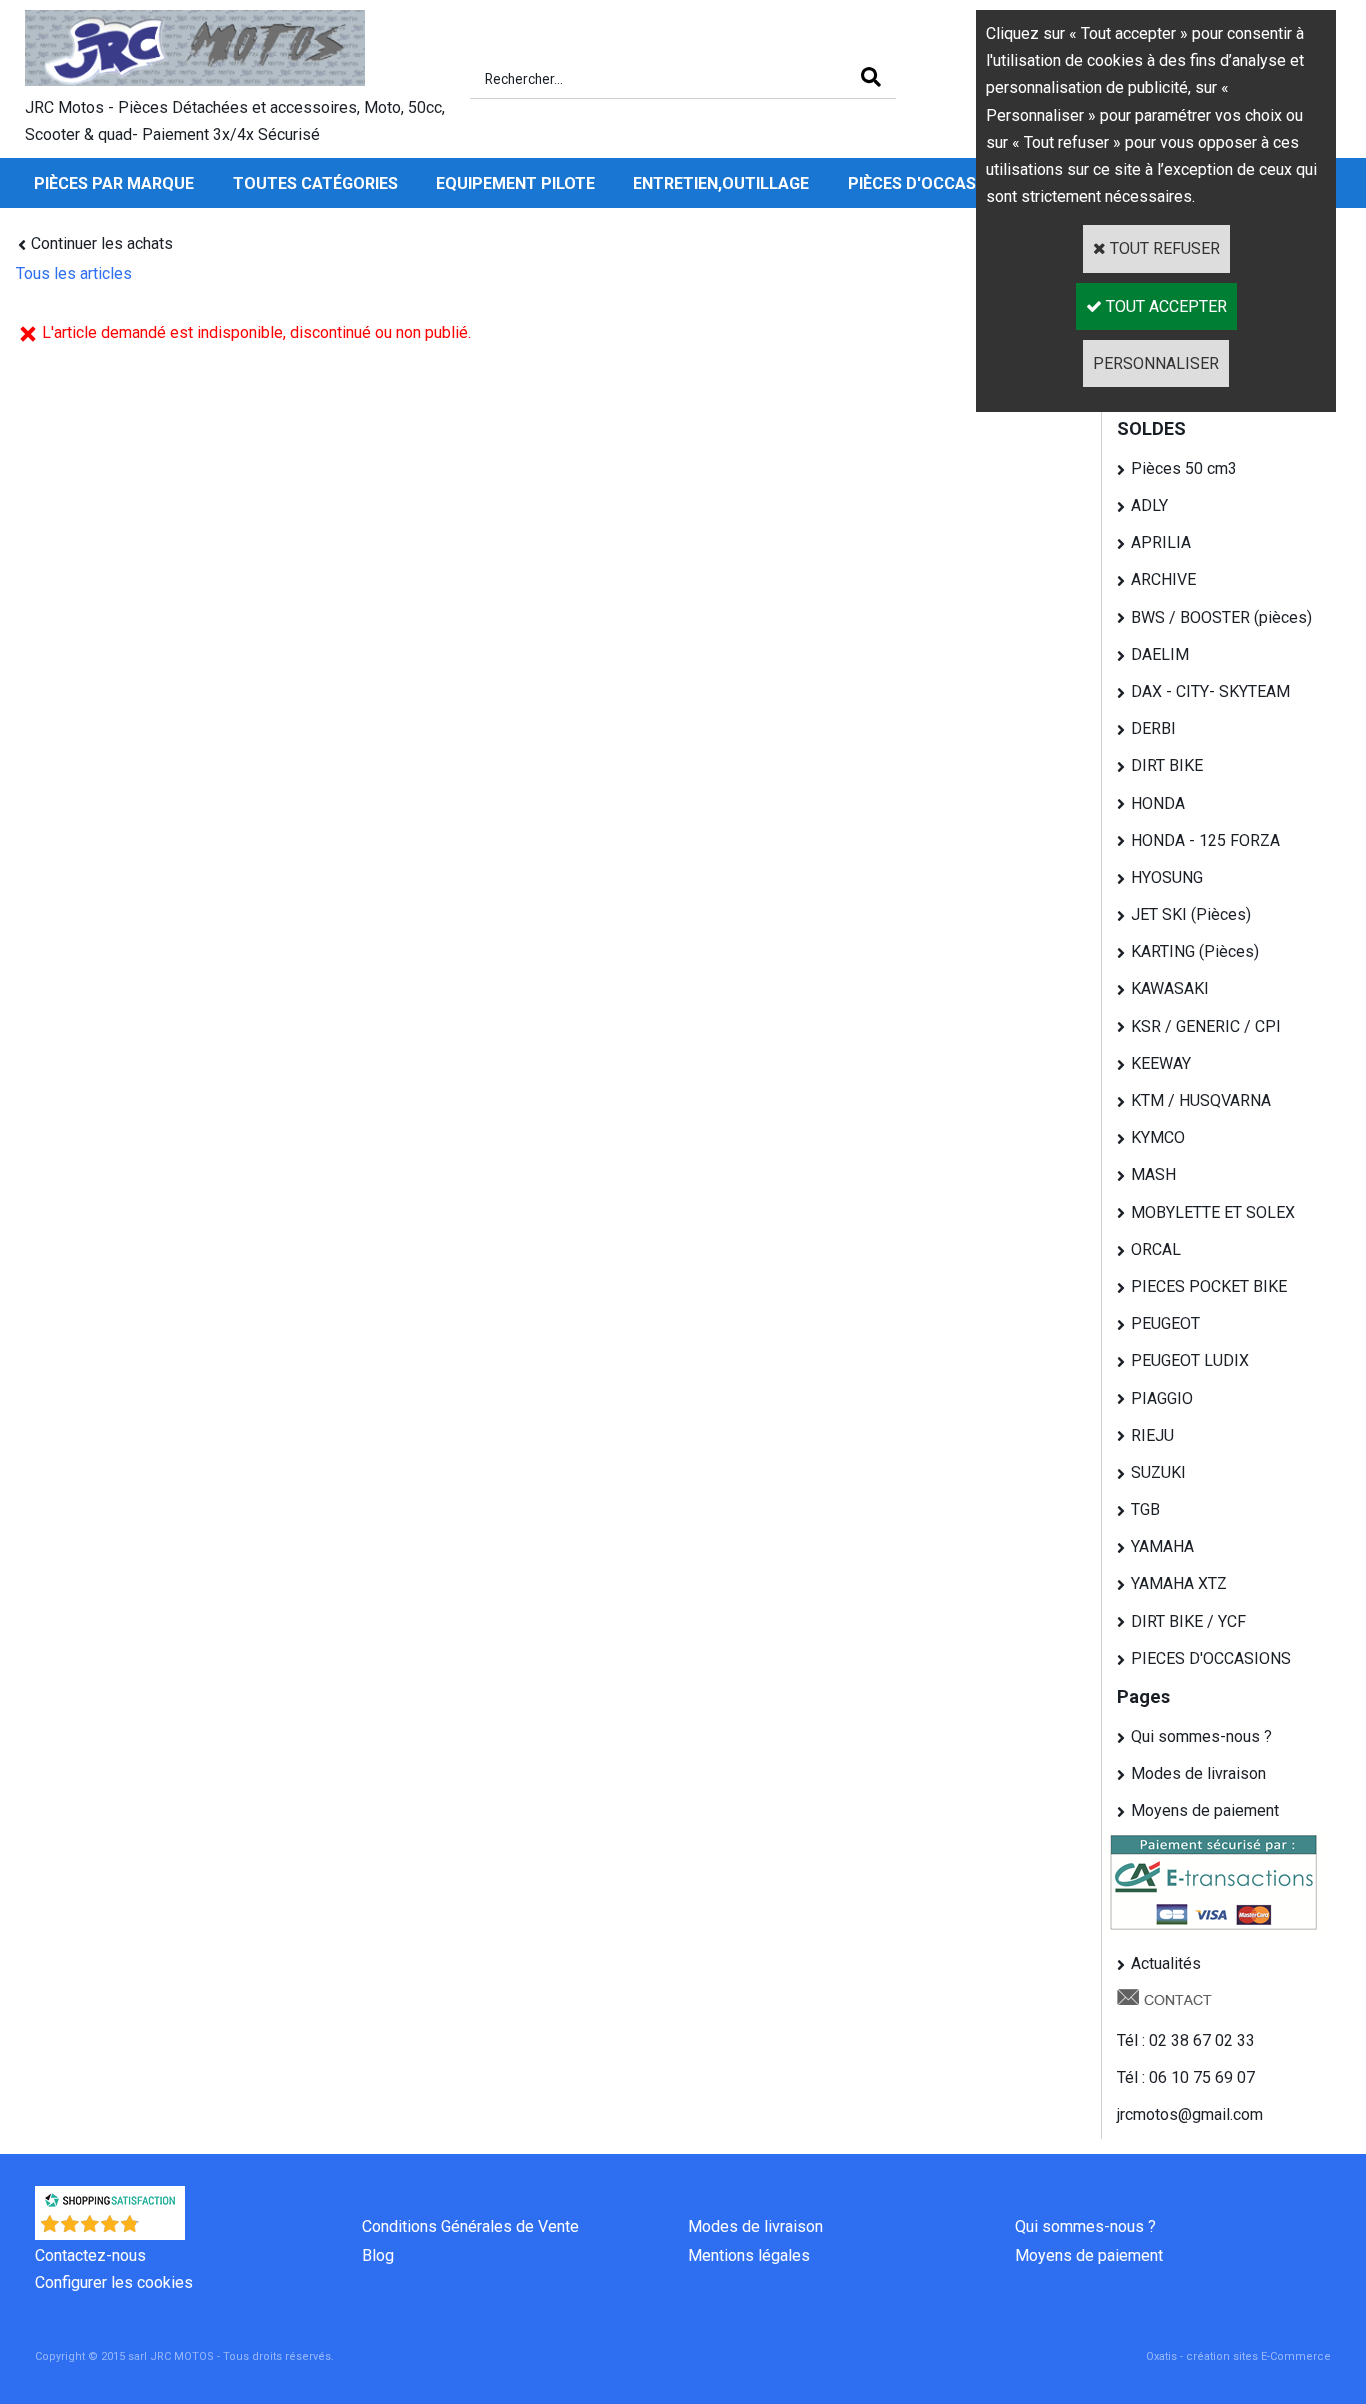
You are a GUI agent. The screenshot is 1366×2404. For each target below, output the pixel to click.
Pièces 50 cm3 (1184, 468)
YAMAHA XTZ (1179, 1583)
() (162, 2229)
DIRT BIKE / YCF (1188, 1621)
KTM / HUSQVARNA (1201, 1100)
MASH (1153, 1174)
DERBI (1153, 728)
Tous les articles (74, 273)
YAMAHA (1162, 1546)
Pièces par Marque (114, 183)
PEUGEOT (1165, 1323)
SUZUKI (1158, 1472)
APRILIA (1161, 542)
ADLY (1149, 505)
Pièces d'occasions (930, 183)
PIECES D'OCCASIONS (1211, 1658)
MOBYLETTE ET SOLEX (1213, 1212)
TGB (1145, 1509)
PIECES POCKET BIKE (1209, 1286)
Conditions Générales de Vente (470, 2226)
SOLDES (1151, 428)
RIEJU (1152, 1435)
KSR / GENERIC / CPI (1206, 1026)
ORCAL (1156, 1249)
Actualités (1166, 1963)
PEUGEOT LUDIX (1190, 1360)
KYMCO (1158, 1137)
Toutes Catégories (315, 183)
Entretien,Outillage (721, 183)
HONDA (1158, 803)
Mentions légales (749, 2255)
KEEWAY (1161, 1063)
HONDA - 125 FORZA (1205, 840)
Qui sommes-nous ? (1201, 1736)
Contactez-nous (90, 2255)
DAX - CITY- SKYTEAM (1210, 691)
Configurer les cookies (114, 2282)
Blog (378, 2255)
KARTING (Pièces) (1195, 951)
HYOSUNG (1167, 877)
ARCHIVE (1163, 579)
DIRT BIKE (1167, 765)
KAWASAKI (1170, 988)
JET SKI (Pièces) (1191, 914)
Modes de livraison (1198, 1773)
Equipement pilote (515, 183)
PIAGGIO (1162, 1398)
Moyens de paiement (1205, 1810)
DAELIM (1160, 654)
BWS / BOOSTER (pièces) (1221, 617)
